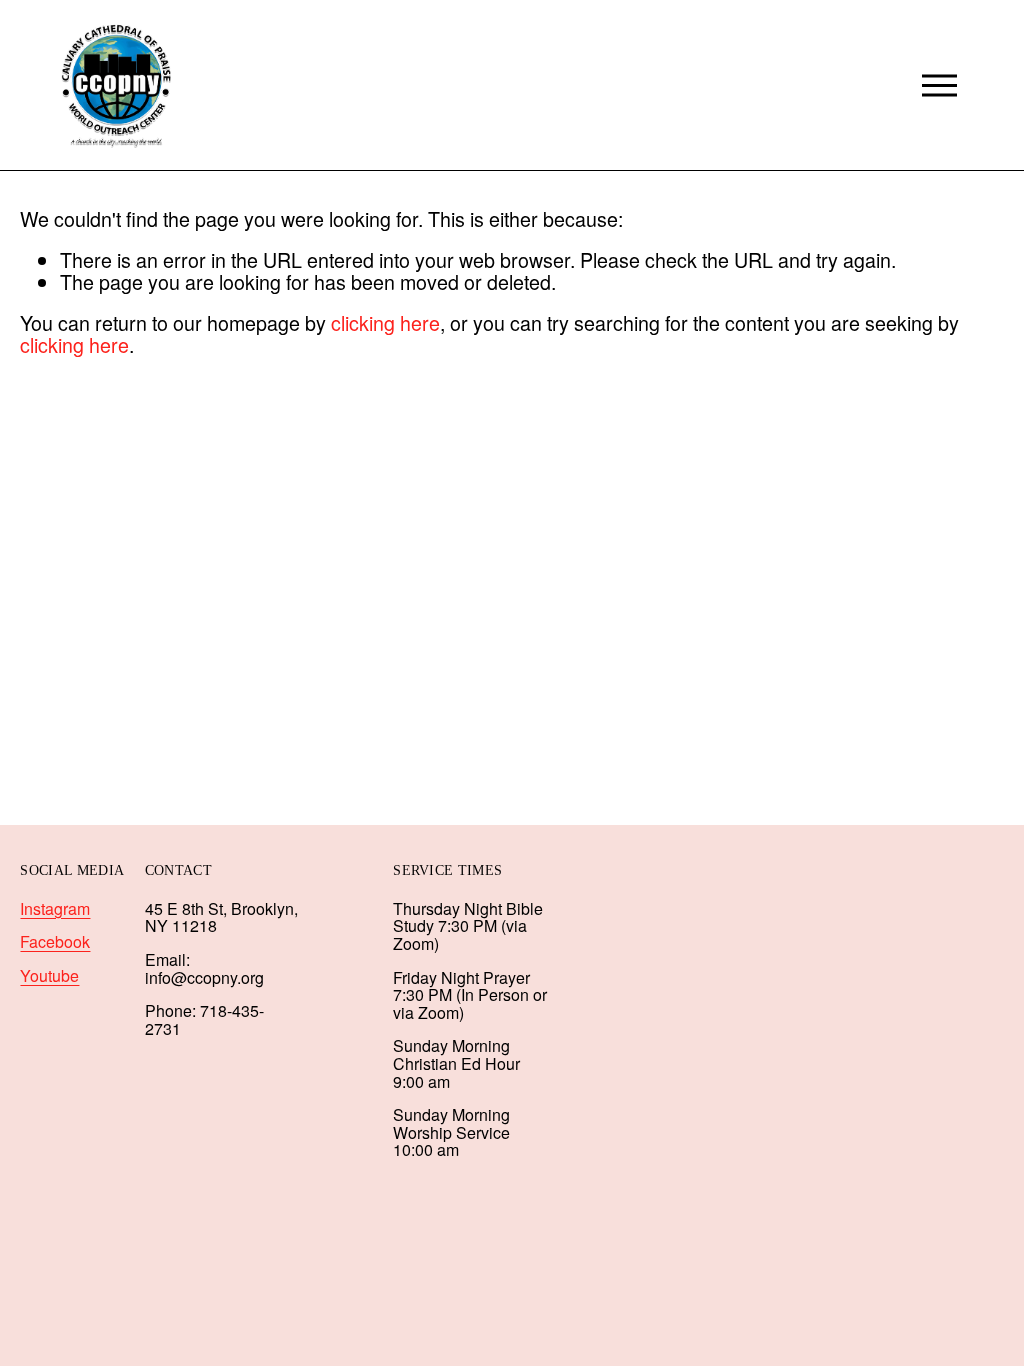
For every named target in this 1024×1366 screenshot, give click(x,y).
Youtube (49, 976)
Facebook (55, 942)
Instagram (55, 909)
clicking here (385, 322)
